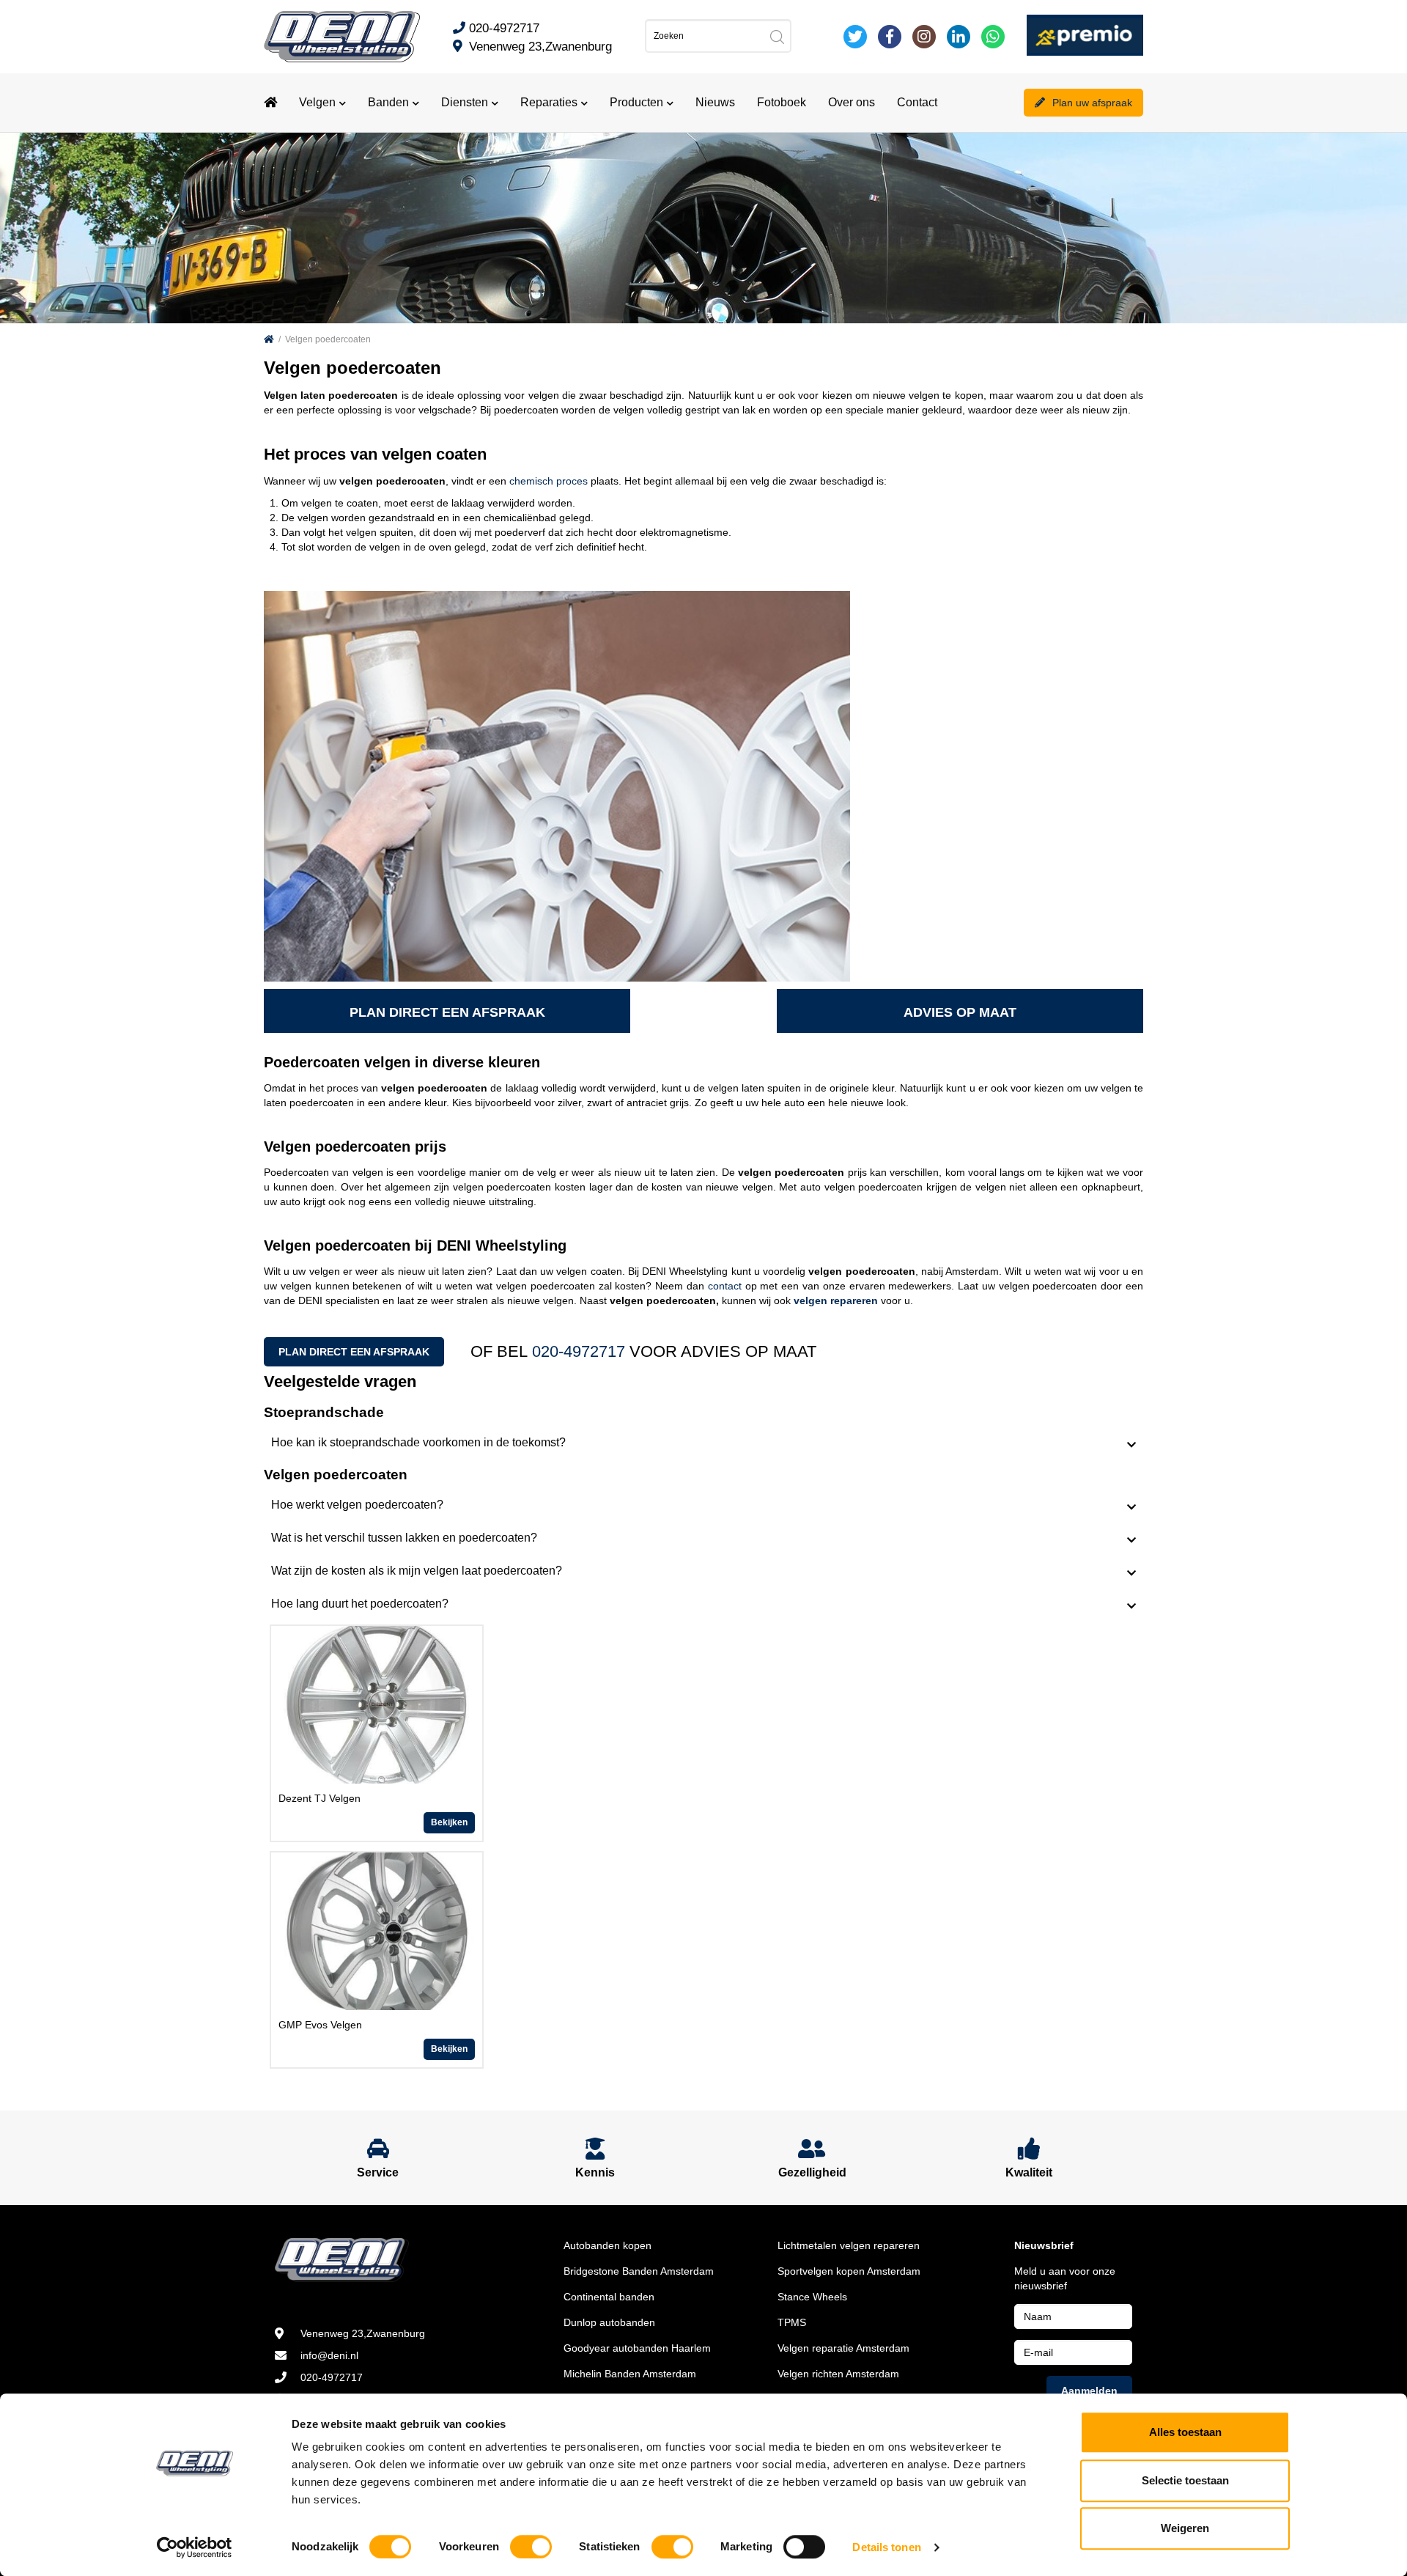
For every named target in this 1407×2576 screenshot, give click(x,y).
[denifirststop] (855, 37)
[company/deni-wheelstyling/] (959, 37)
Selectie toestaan (1185, 2480)
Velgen (317, 102)
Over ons (852, 102)
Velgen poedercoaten (328, 339)
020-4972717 (504, 28)
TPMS (792, 2322)
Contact (917, 102)
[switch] (531, 2547)
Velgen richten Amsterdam (838, 2374)
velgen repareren (836, 1300)
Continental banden (609, 2297)
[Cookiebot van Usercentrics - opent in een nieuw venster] (195, 2547)
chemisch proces (549, 481)
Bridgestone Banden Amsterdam (639, 2271)
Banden (388, 102)
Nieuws (715, 102)
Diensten (465, 102)
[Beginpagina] (270, 103)
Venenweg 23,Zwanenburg (540, 47)
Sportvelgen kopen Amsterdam (849, 2271)
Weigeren (1185, 2528)
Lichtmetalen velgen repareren (849, 2245)
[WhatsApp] (993, 37)
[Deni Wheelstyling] (342, 36)
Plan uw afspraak (1092, 103)
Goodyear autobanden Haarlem (637, 2348)
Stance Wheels (812, 2297)
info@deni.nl (329, 2355)
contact (725, 1286)
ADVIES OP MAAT (960, 1012)
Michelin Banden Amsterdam (630, 2374)
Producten (636, 102)
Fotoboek (782, 102)
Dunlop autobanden (609, 2322)
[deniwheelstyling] (890, 37)
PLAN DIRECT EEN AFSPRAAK (447, 1012)
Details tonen (886, 2547)
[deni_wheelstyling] (924, 37)
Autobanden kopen (608, 2245)
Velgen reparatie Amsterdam (843, 2348)
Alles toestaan (1185, 2432)
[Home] (269, 339)
